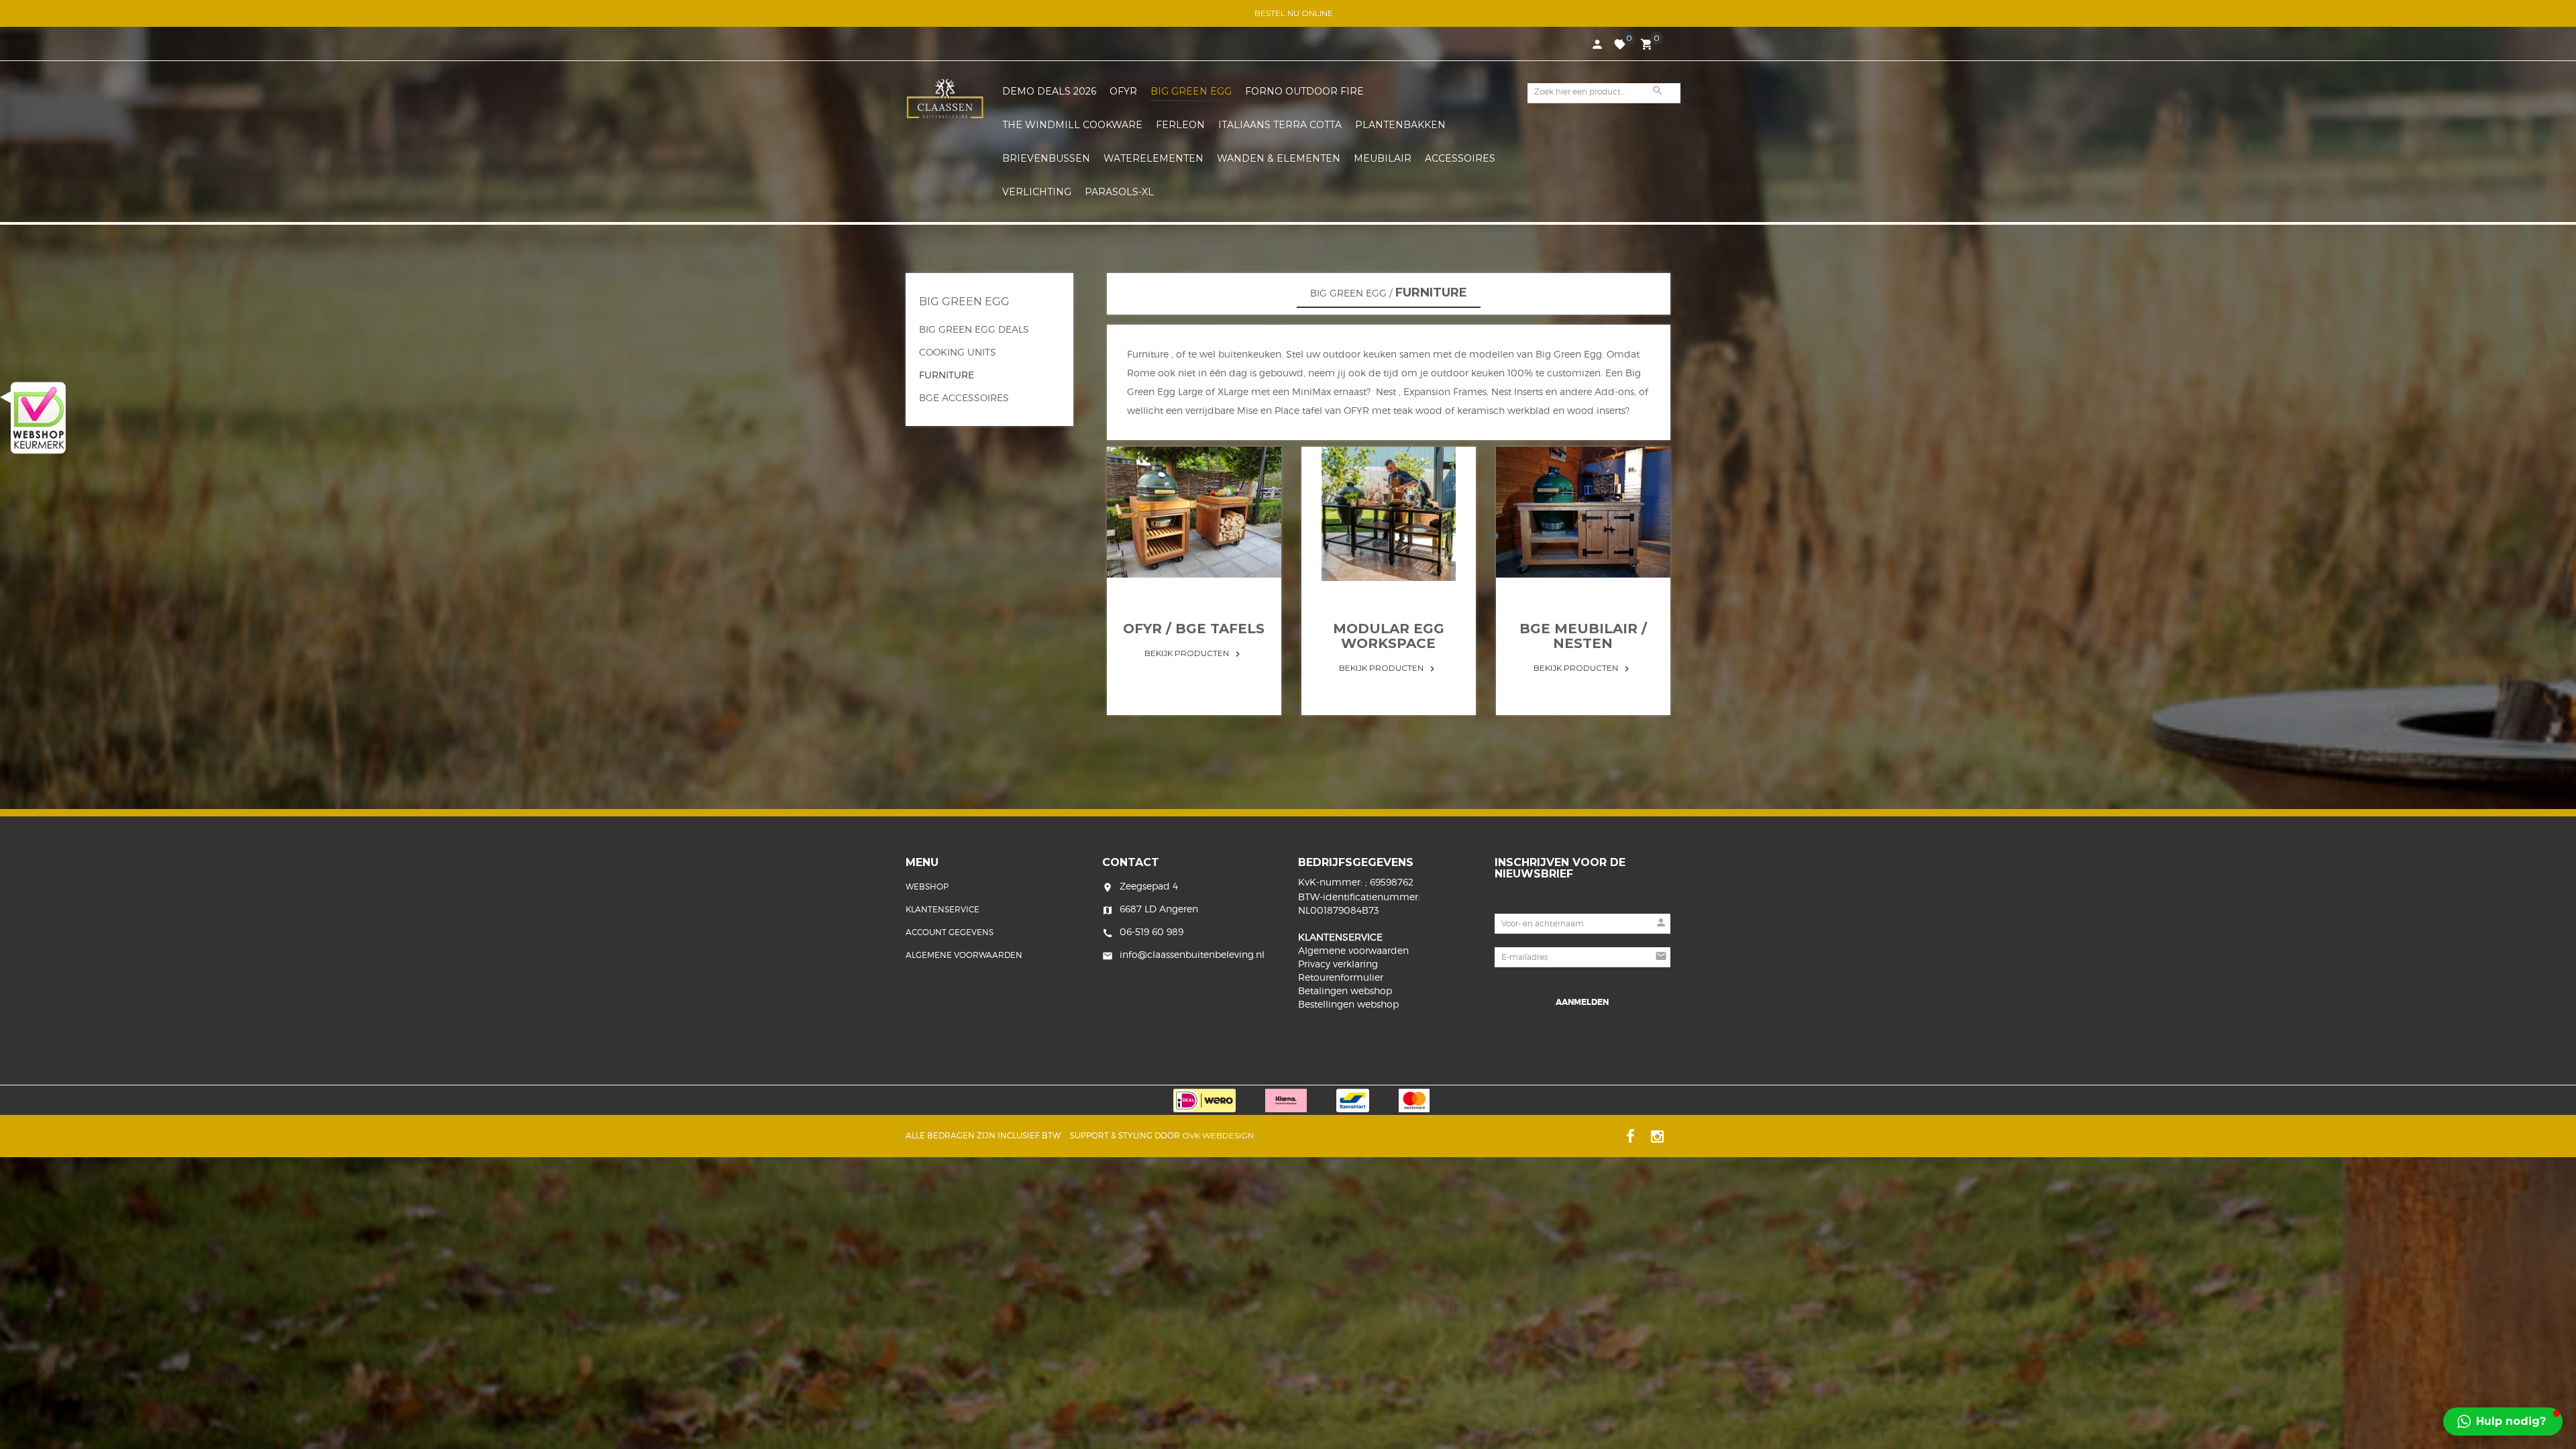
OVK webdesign (1218, 1135)
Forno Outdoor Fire (1304, 91)
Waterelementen (1153, 158)
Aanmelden (1582, 1002)
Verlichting (1037, 192)
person (1597, 44)
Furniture (947, 375)
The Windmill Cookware (1072, 125)
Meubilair (1383, 158)
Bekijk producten (1194, 653)
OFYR (1123, 91)
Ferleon (1180, 125)
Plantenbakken (1400, 125)
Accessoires (1460, 158)
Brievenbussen (1046, 158)
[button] (2551, 1198)
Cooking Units (958, 352)
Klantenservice (943, 909)
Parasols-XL (1119, 192)
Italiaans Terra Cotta (1280, 125)
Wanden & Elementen (1279, 158)
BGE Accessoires (964, 397)
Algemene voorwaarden (964, 955)
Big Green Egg (1191, 91)
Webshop (927, 887)
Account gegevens (950, 932)
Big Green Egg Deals (974, 329)
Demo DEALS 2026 (1049, 91)
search (1658, 91)
